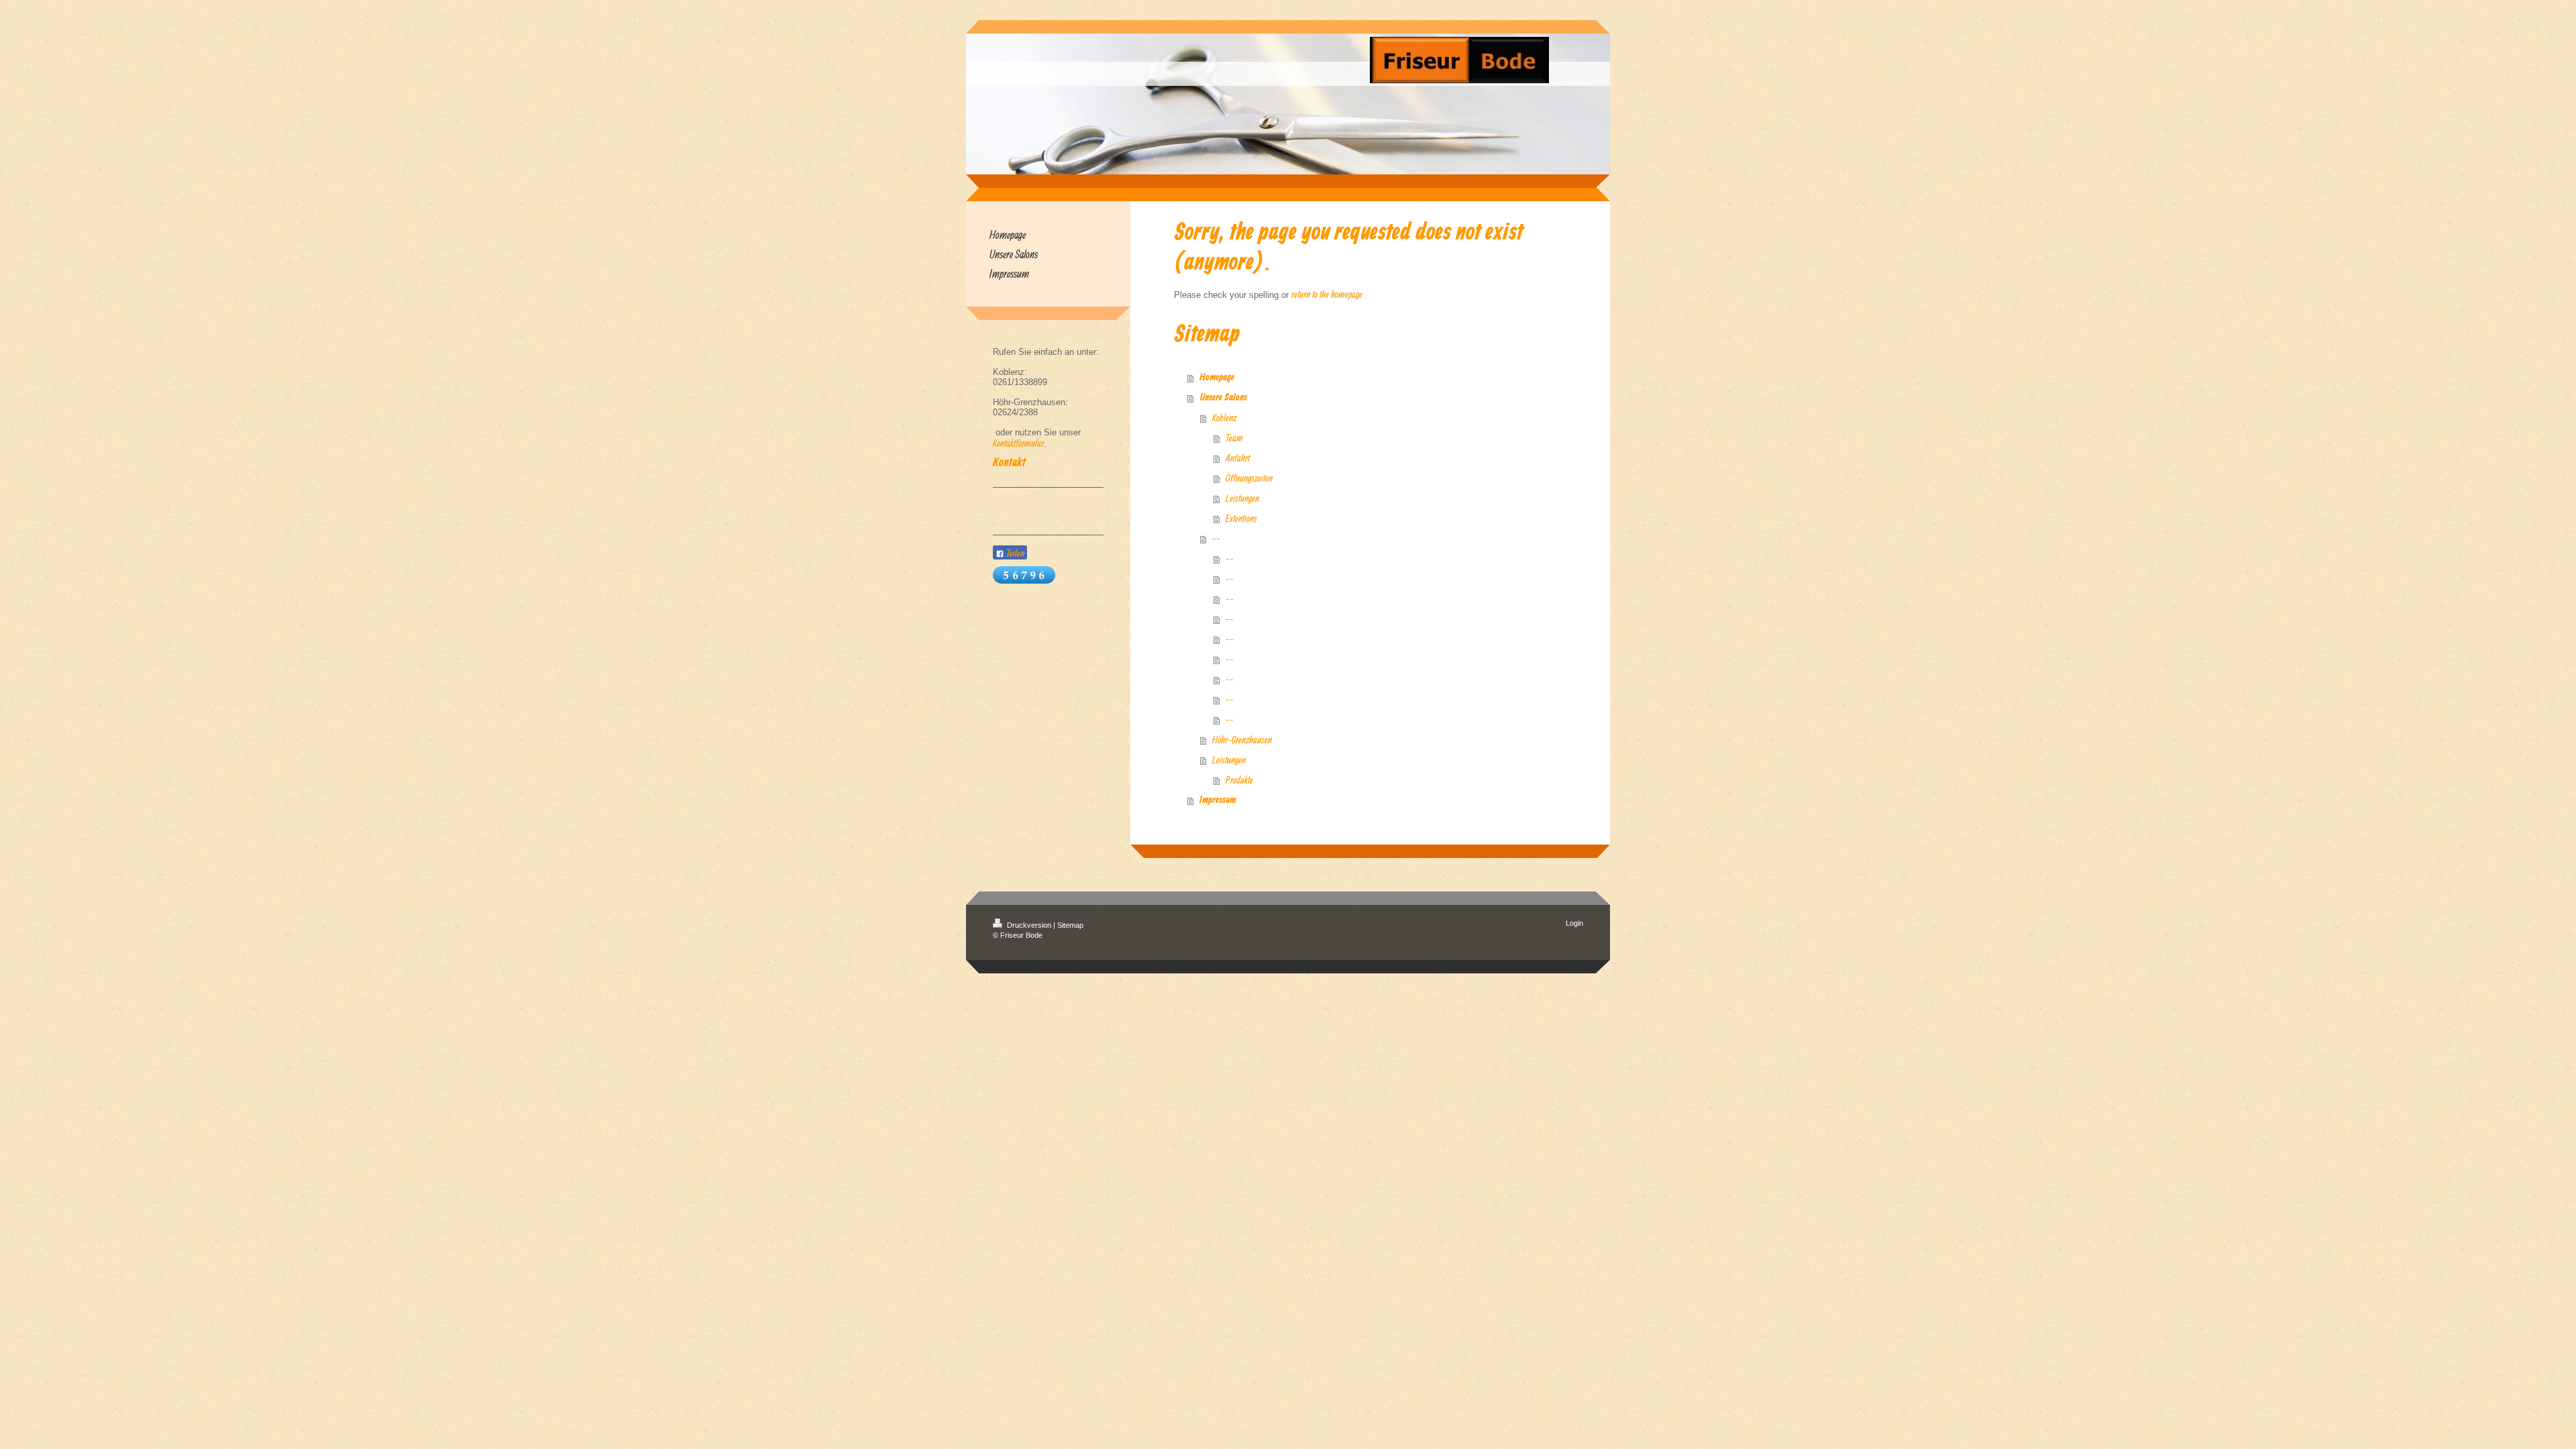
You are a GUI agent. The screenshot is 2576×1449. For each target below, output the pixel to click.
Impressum (1218, 800)
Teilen (1014, 553)
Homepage (1217, 378)
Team (1234, 438)
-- (1216, 538)
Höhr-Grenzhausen (1242, 740)
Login (1574, 923)
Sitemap (1070, 925)
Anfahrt (1238, 458)
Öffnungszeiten (1249, 478)
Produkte (1239, 780)
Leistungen (1242, 498)
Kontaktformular (1018, 443)
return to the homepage (1327, 294)
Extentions (1241, 518)
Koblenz (1224, 418)
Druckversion (1029, 925)
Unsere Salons (1223, 398)
